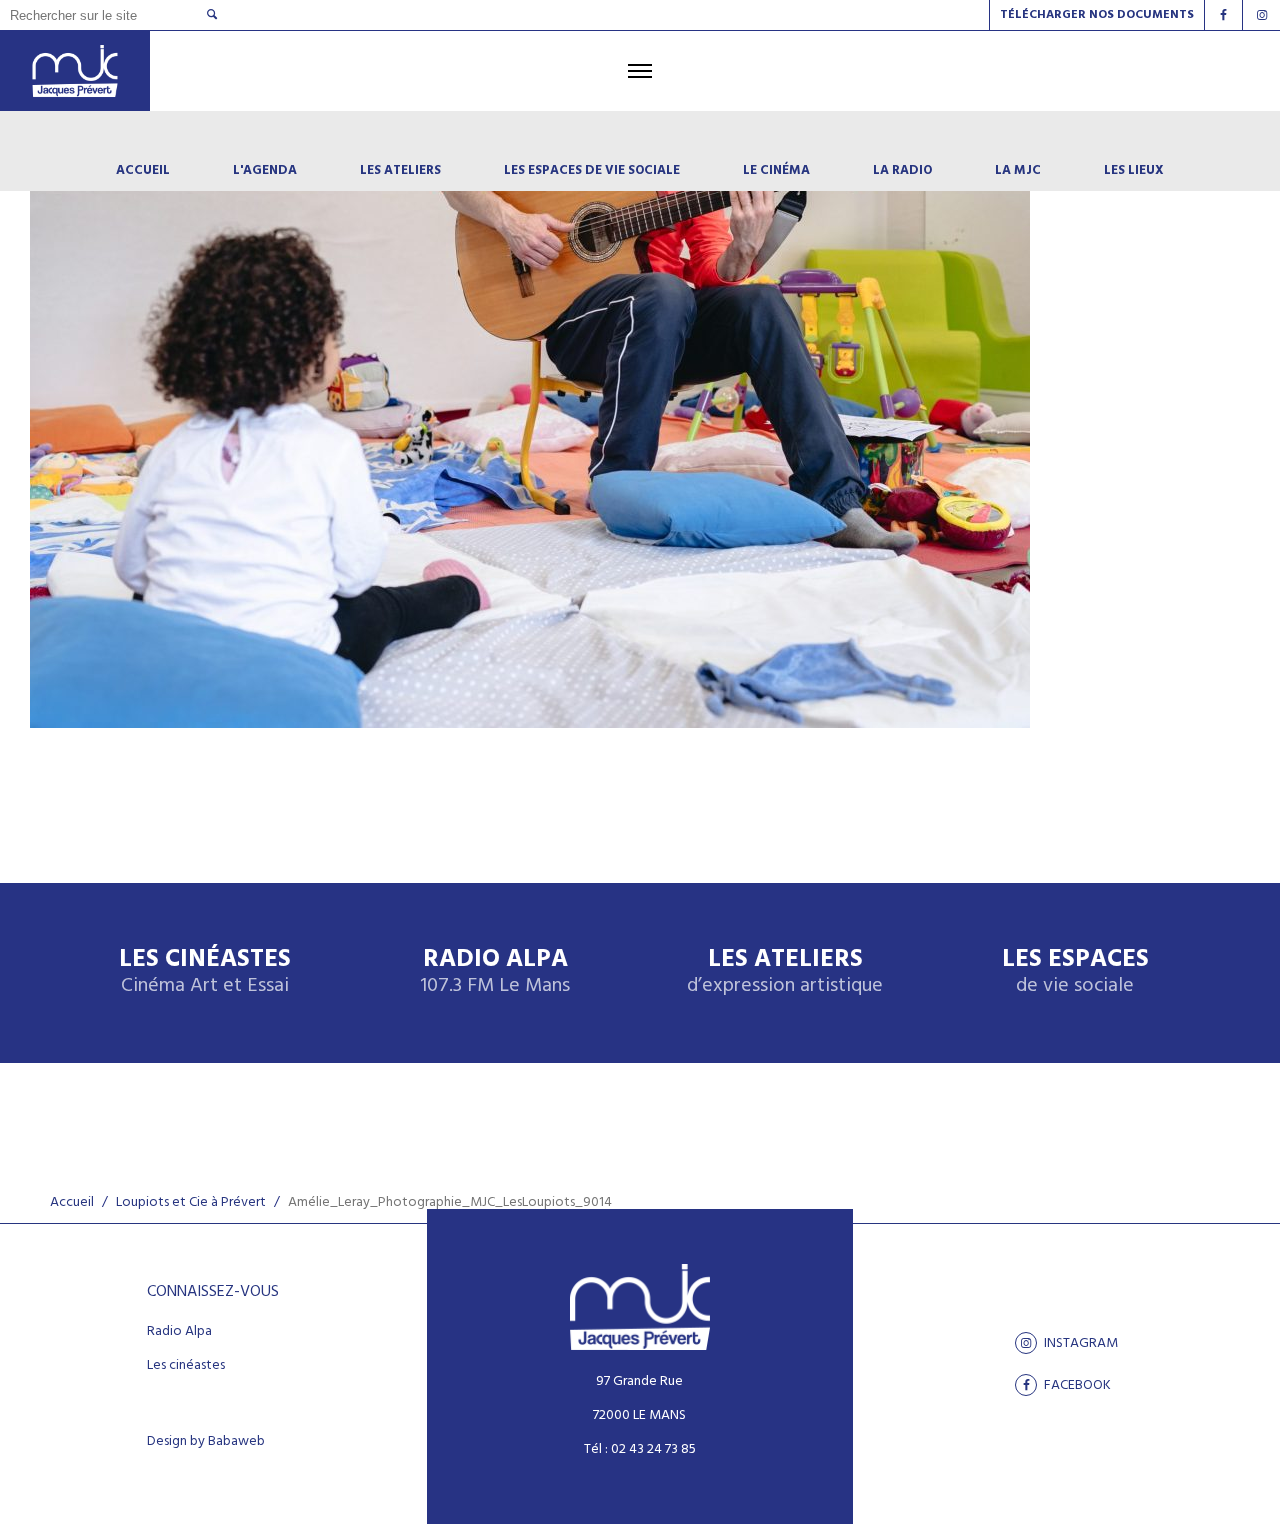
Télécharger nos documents (1097, 15)
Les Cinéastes (205, 972)
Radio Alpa (495, 972)
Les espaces (1075, 972)
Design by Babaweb (206, 1442)
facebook (1076, 1385)
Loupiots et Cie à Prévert (191, 1202)
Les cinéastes (186, 1366)
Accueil (72, 1202)
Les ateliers (785, 972)
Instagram (1079, 1343)
